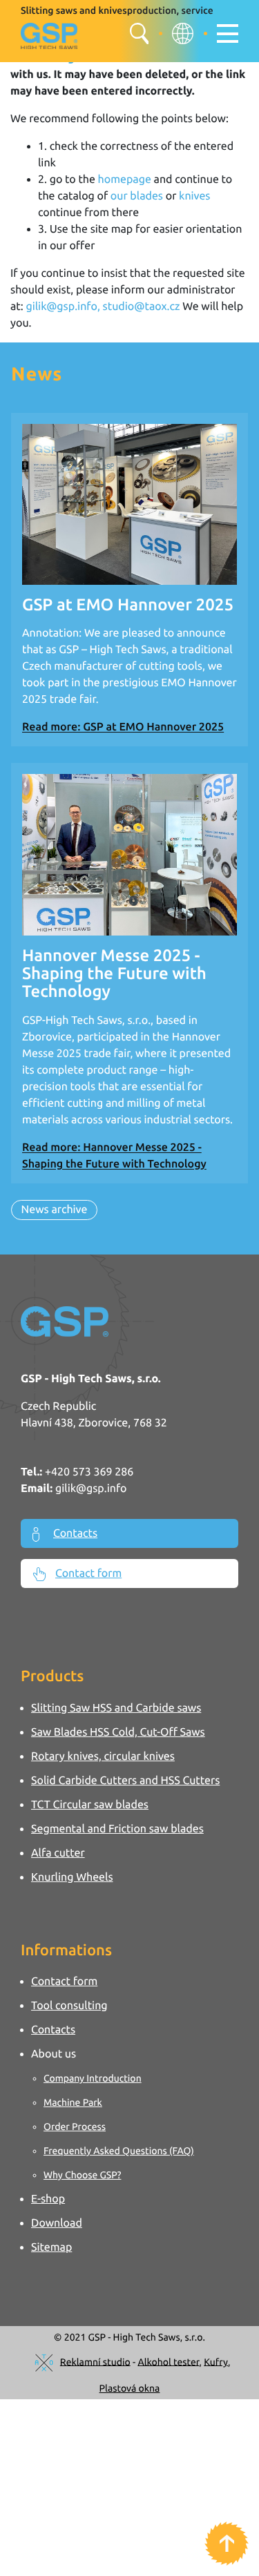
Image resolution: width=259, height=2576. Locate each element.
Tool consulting (69, 2006)
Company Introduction (93, 2078)
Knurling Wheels (72, 1877)
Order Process (75, 2127)
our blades (137, 196)
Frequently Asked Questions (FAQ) (119, 2151)
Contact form (88, 1573)
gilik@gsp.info (91, 1489)
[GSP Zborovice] (51, 37)
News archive (55, 1210)
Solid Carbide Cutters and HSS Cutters (125, 1781)
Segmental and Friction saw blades (117, 1829)
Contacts (75, 1533)
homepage (125, 180)
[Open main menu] (228, 33)
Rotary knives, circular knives (103, 1756)
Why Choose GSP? (82, 2175)
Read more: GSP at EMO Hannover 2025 (123, 727)
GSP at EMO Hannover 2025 (128, 604)
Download (57, 2223)
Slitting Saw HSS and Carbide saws (116, 1708)
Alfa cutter (58, 1853)
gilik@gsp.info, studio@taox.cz (103, 307)
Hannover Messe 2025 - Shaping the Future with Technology (114, 974)
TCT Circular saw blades (90, 1805)
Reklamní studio (95, 2361)
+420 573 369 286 (89, 1472)
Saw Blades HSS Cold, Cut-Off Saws (118, 1732)
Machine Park (73, 2102)
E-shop (48, 2199)
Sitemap (51, 2247)
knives (193, 196)
